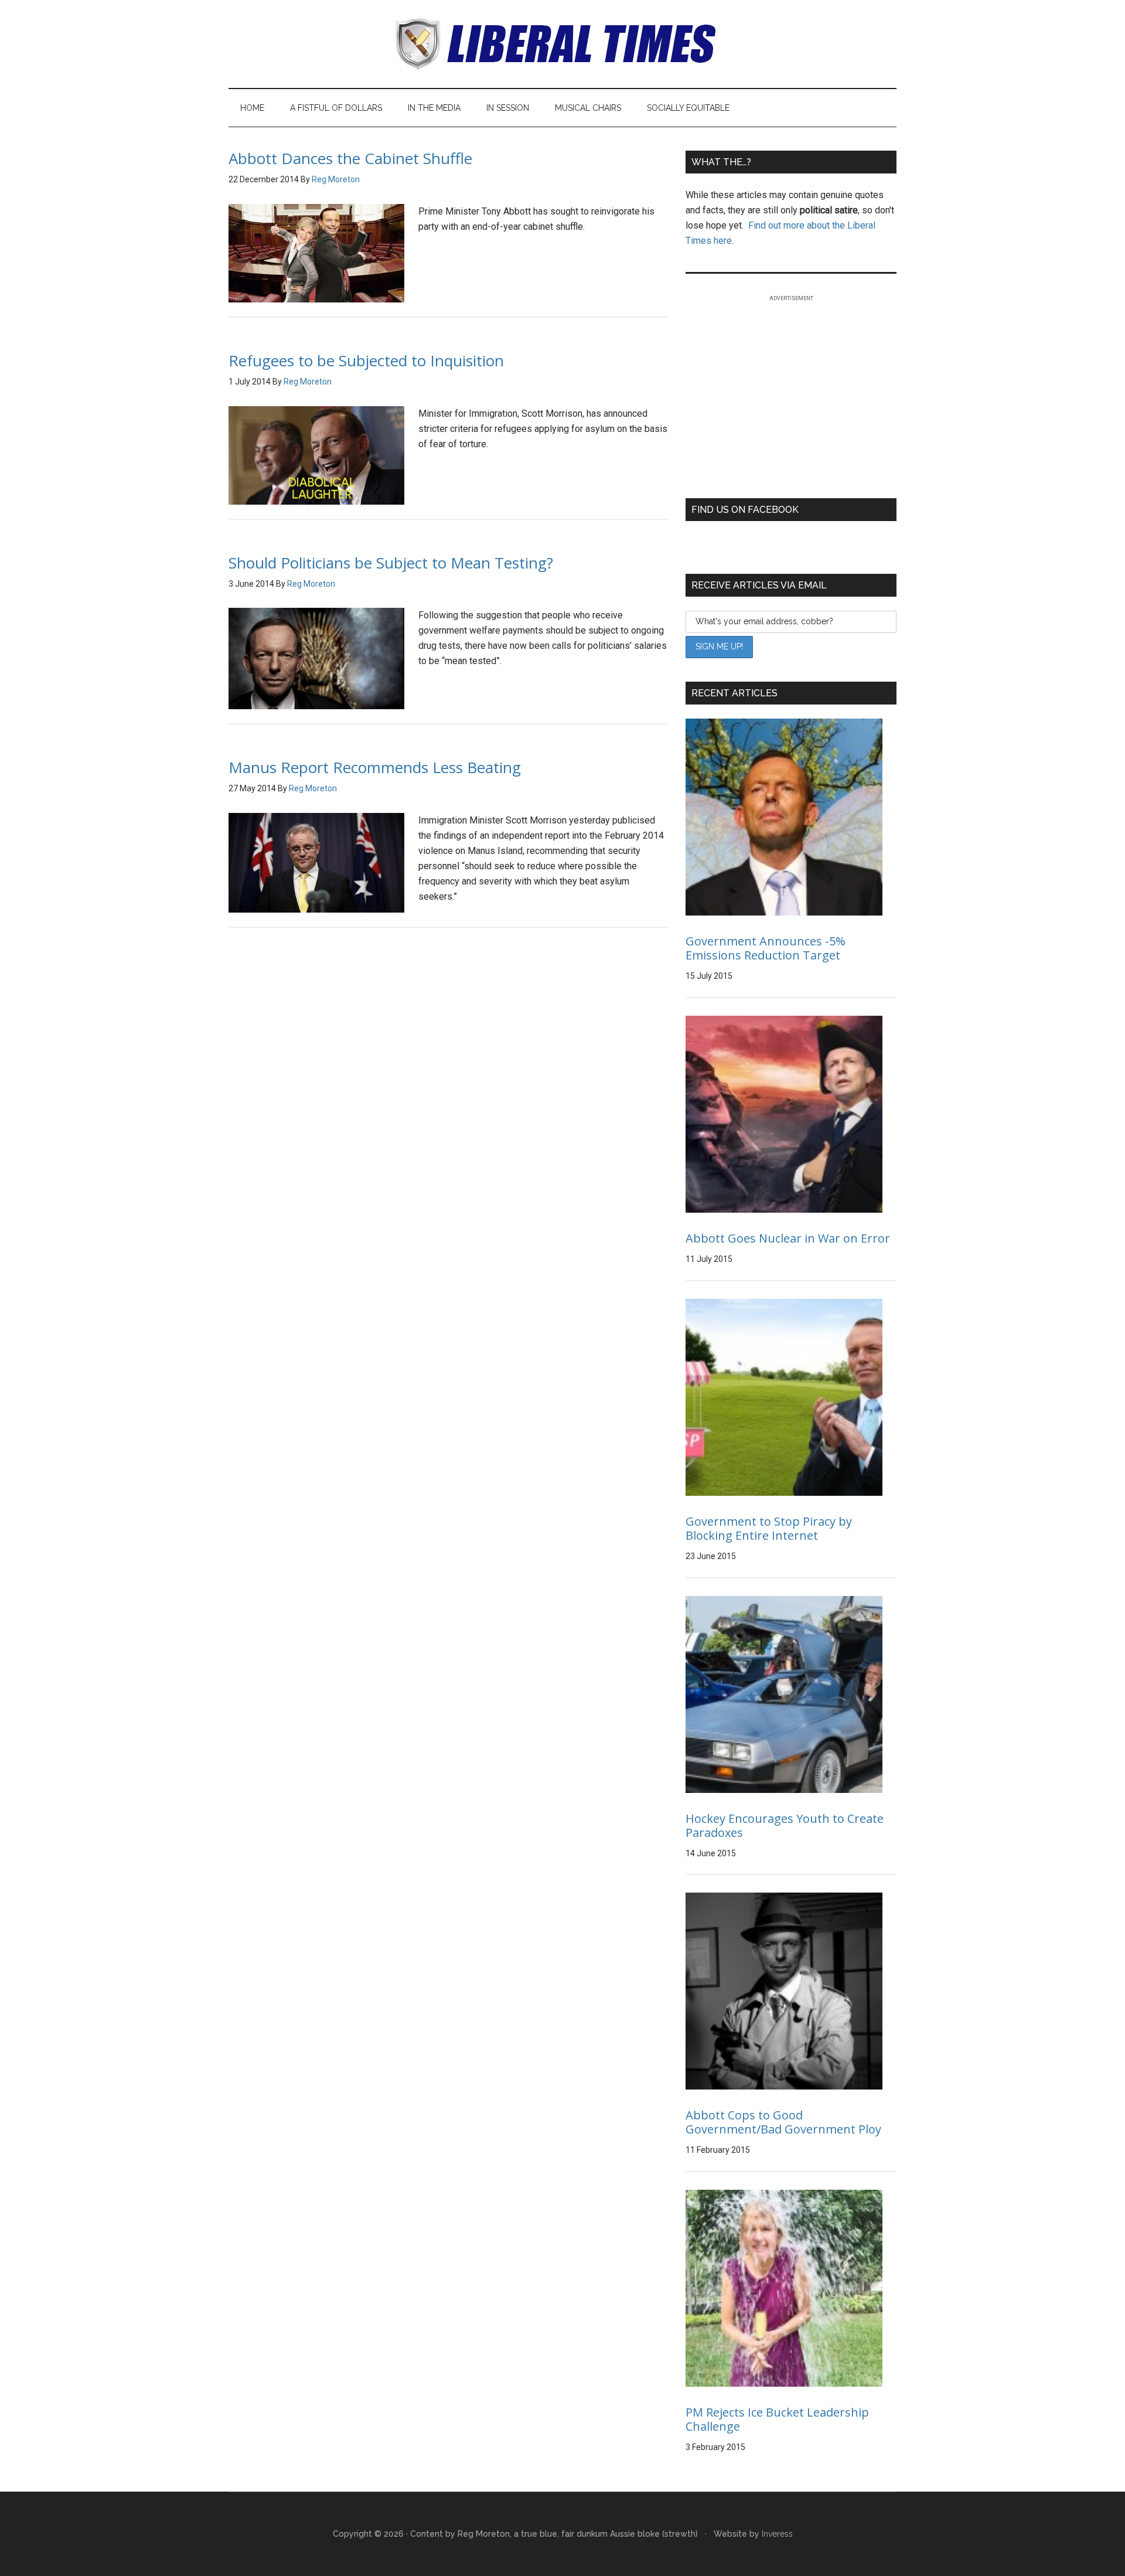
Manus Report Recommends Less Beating (375, 767)
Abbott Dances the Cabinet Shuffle (350, 158)
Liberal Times (562, 44)
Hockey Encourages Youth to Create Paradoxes (785, 1825)
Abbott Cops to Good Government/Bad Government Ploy (783, 2122)
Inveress (777, 2534)
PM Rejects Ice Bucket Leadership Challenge (777, 2419)
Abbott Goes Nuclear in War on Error (788, 1238)
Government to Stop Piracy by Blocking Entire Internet (769, 1528)
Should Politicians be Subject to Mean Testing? (391, 563)
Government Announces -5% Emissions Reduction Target (766, 948)
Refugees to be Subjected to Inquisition (366, 360)
